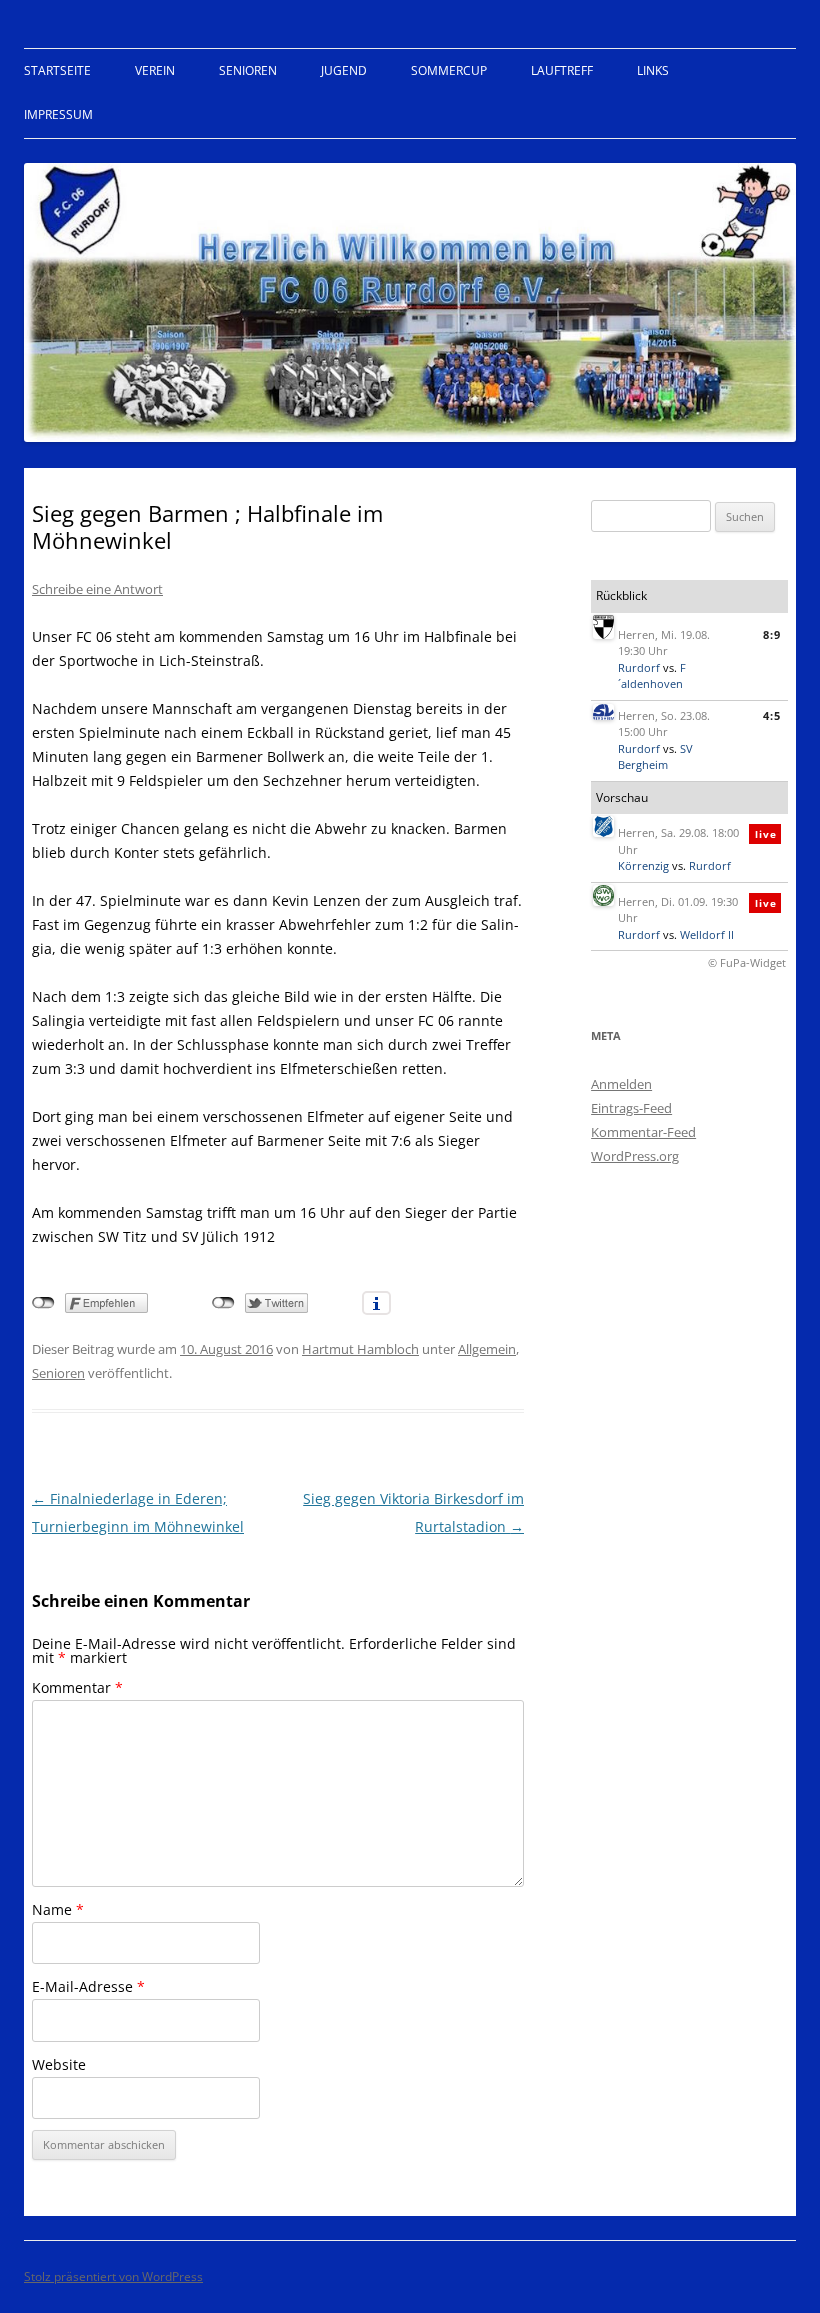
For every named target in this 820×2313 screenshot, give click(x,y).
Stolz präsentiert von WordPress (113, 2276)
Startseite (57, 70)
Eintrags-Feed (631, 1108)
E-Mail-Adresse (88, 1986)
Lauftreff (562, 70)
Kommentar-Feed (643, 1132)
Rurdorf (639, 667)
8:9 (772, 634)
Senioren (248, 70)
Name (58, 1909)
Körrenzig (643, 865)
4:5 (772, 715)
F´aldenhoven (652, 676)
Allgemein (487, 1349)
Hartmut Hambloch (360, 1349)
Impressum (58, 114)
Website (59, 2064)
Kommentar (77, 1687)
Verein (155, 70)
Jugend (344, 70)
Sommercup (449, 70)
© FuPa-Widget (747, 962)
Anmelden (621, 1084)
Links (653, 70)
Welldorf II (707, 934)
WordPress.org (635, 1156)
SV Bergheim (655, 757)
